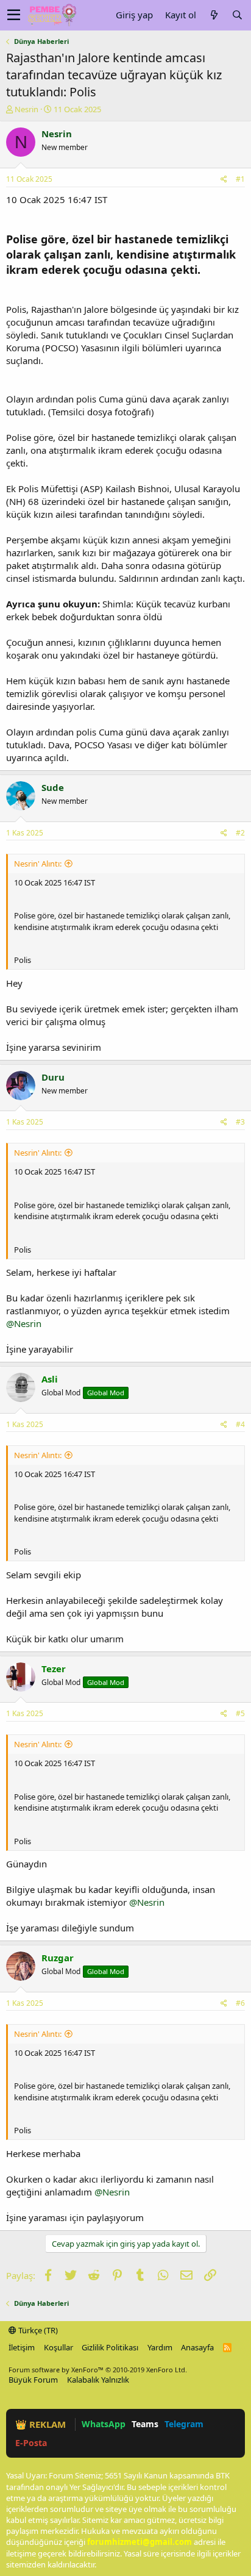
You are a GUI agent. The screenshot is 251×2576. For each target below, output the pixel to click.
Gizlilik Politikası (110, 2347)
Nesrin (27, 109)
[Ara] (237, 15)
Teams (145, 2424)
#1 (240, 179)
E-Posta (31, 2443)
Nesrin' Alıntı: (38, 864)
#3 (240, 1122)
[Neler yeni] (214, 15)
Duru (53, 1077)
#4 (240, 1424)
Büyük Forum (33, 2380)
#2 (240, 833)
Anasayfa (197, 2347)
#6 (240, 2003)
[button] (14, 15)
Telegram (184, 2424)
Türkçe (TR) (37, 2330)
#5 (240, 1713)
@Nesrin (24, 1323)
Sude (53, 787)
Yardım (160, 2347)
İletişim (22, 2347)
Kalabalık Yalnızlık (98, 2380)
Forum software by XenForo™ (98, 2370)
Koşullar (58, 2347)
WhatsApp (104, 2424)
